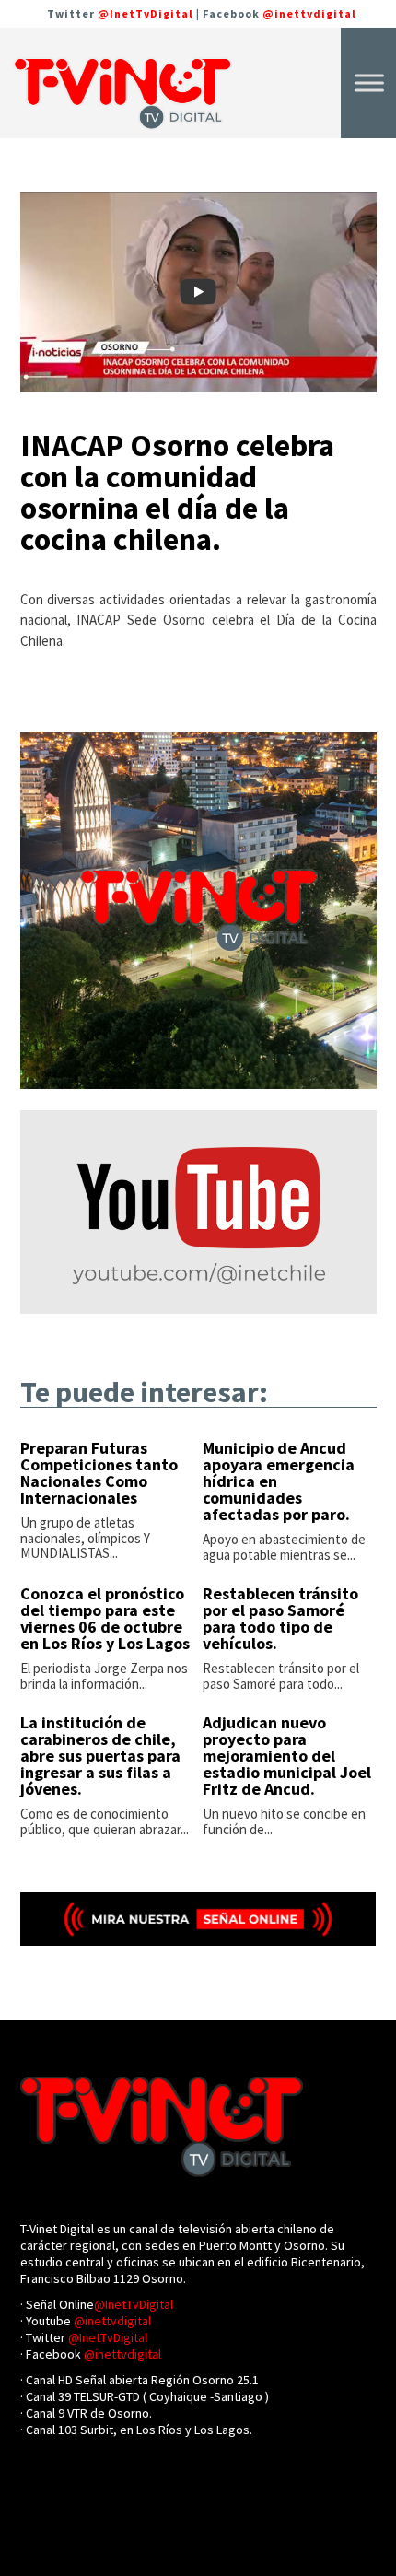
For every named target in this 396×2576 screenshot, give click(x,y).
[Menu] (369, 82)
